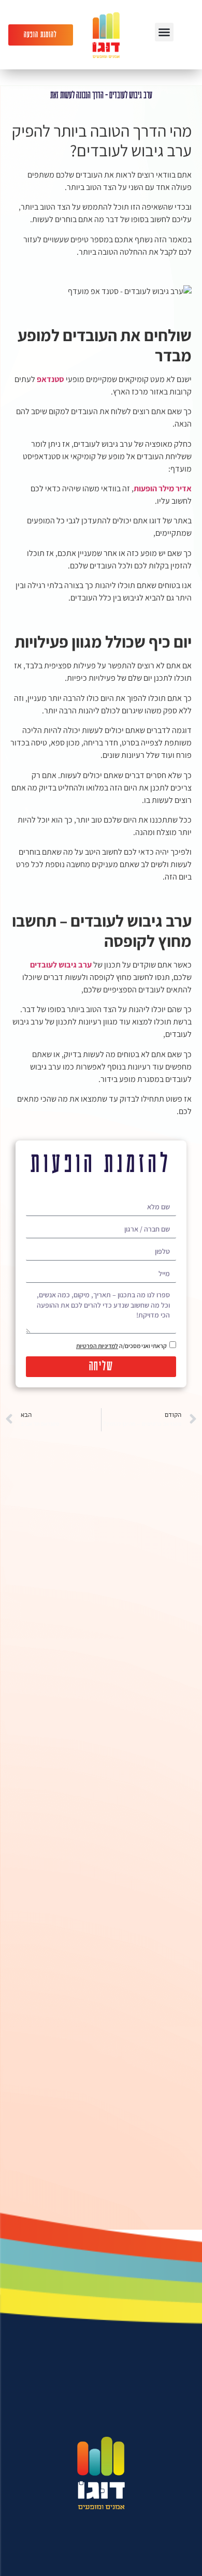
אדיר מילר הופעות (163, 488)
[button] (164, 32)
